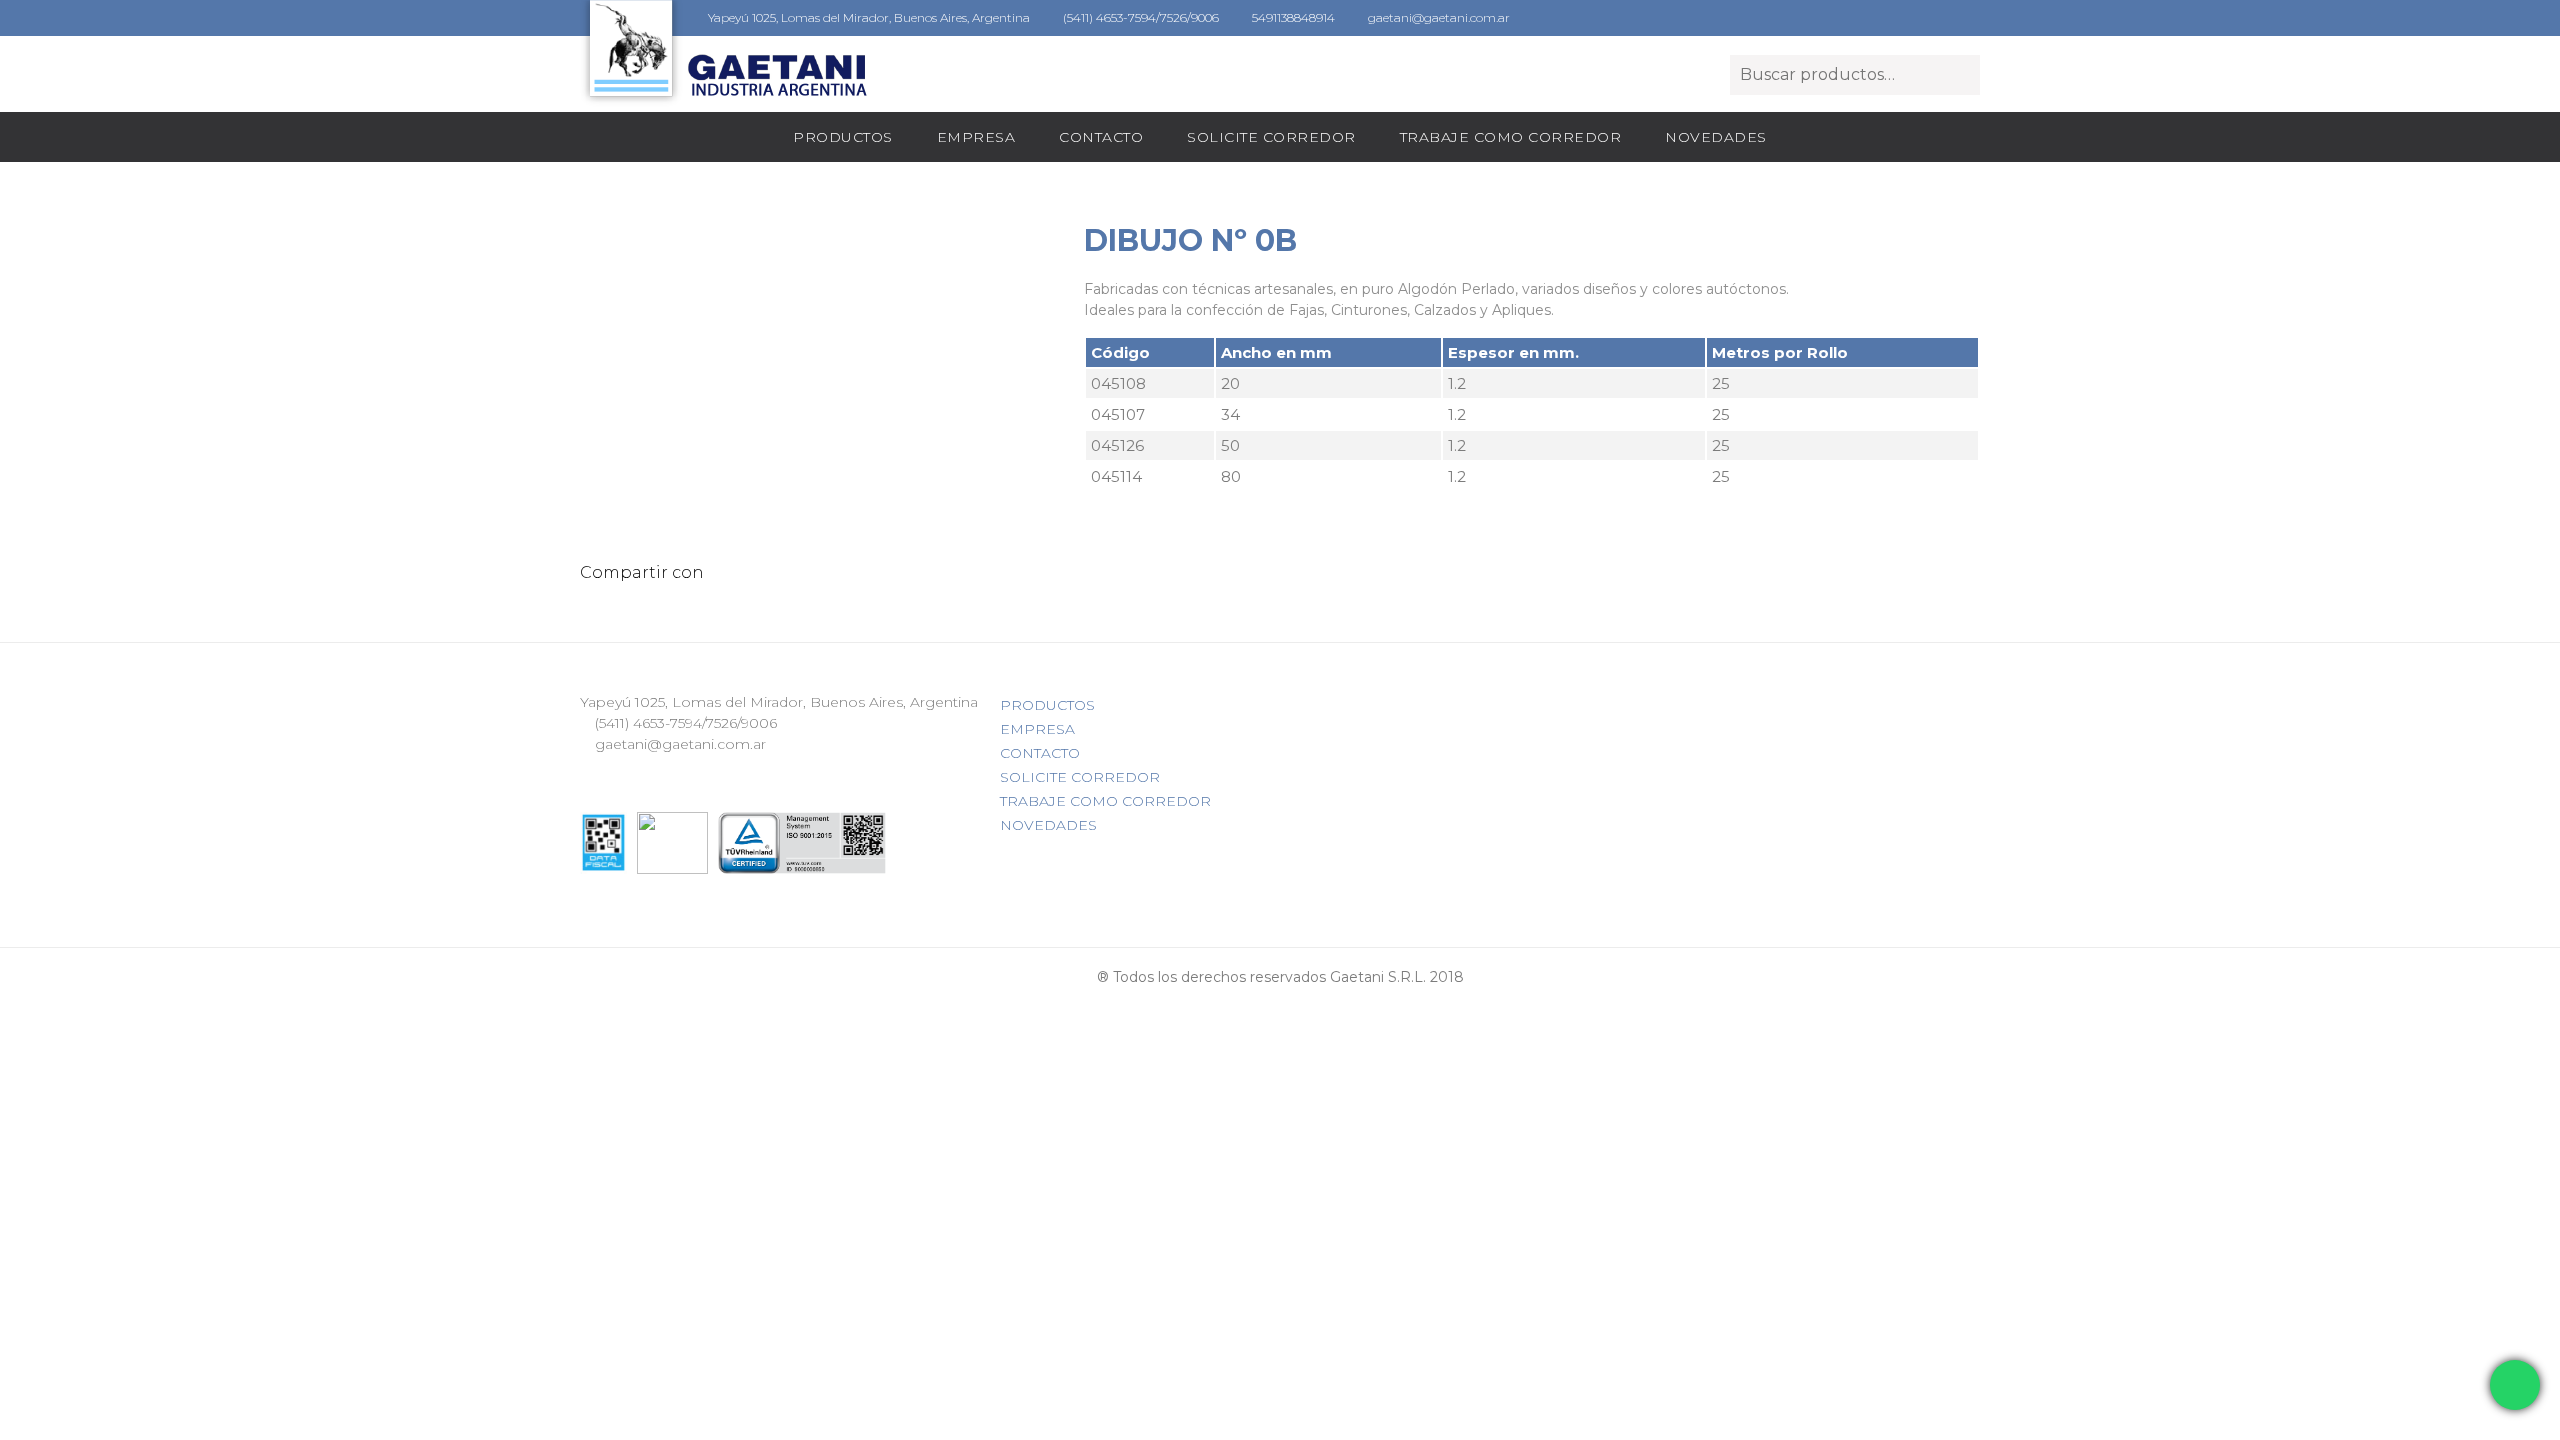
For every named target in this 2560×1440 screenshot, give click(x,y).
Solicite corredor (1271, 137)
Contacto (1101, 137)
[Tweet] (771, 572)
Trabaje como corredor (1511, 137)
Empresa (976, 137)
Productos (843, 137)
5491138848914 (1292, 17)
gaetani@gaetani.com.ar (1437, 17)
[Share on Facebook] (746, 572)
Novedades (1716, 137)
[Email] (721, 572)
